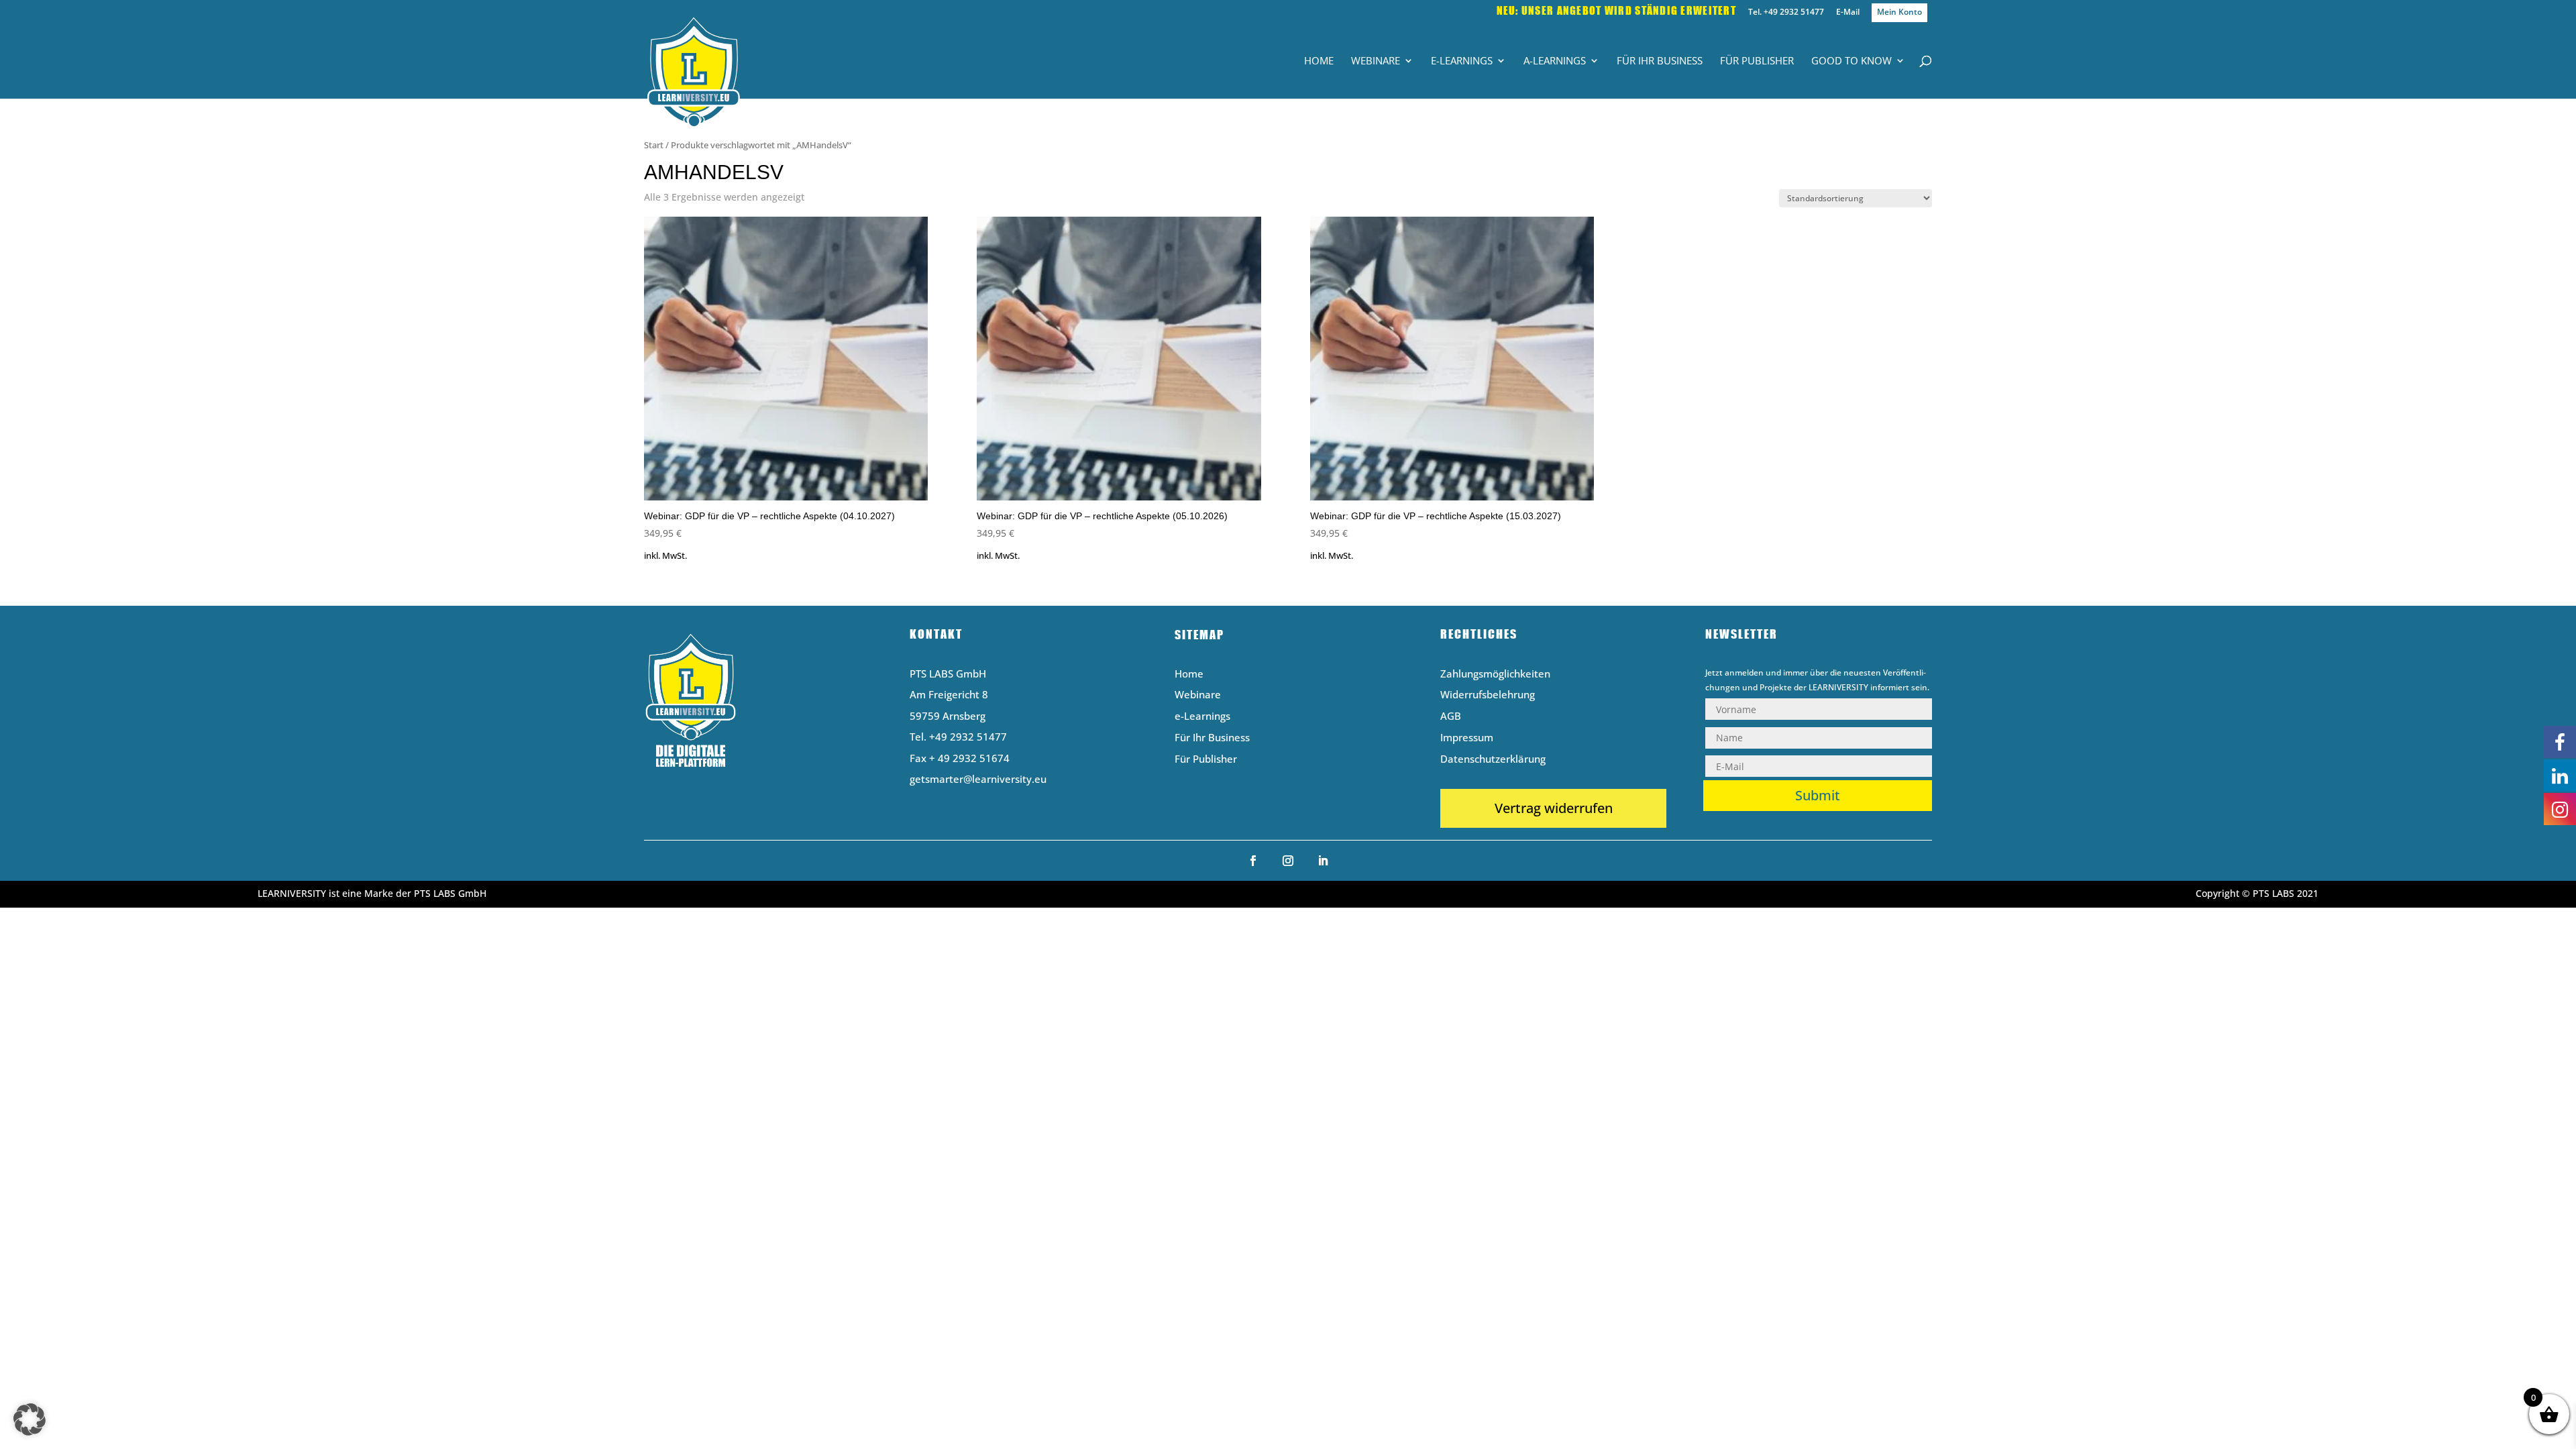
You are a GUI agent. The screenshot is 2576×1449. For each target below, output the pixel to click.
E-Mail (1848, 13)
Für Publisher (1757, 61)
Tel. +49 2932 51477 (1786, 13)
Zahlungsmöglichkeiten (1495, 675)
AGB (1451, 717)
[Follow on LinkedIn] (1323, 861)
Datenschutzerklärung (1493, 760)
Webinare (1376, 61)
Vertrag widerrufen (1554, 808)
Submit (1818, 795)
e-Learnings (1462, 61)
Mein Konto (1899, 12)
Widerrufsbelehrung (1488, 695)
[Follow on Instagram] (1288, 861)
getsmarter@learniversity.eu (978, 779)
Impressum (1467, 738)
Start (654, 145)
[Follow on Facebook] (1253, 861)
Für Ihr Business (1660, 61)
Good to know (1851, 61)
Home (1319, 61)
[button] (30, 1419)
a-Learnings (1555, 61)
